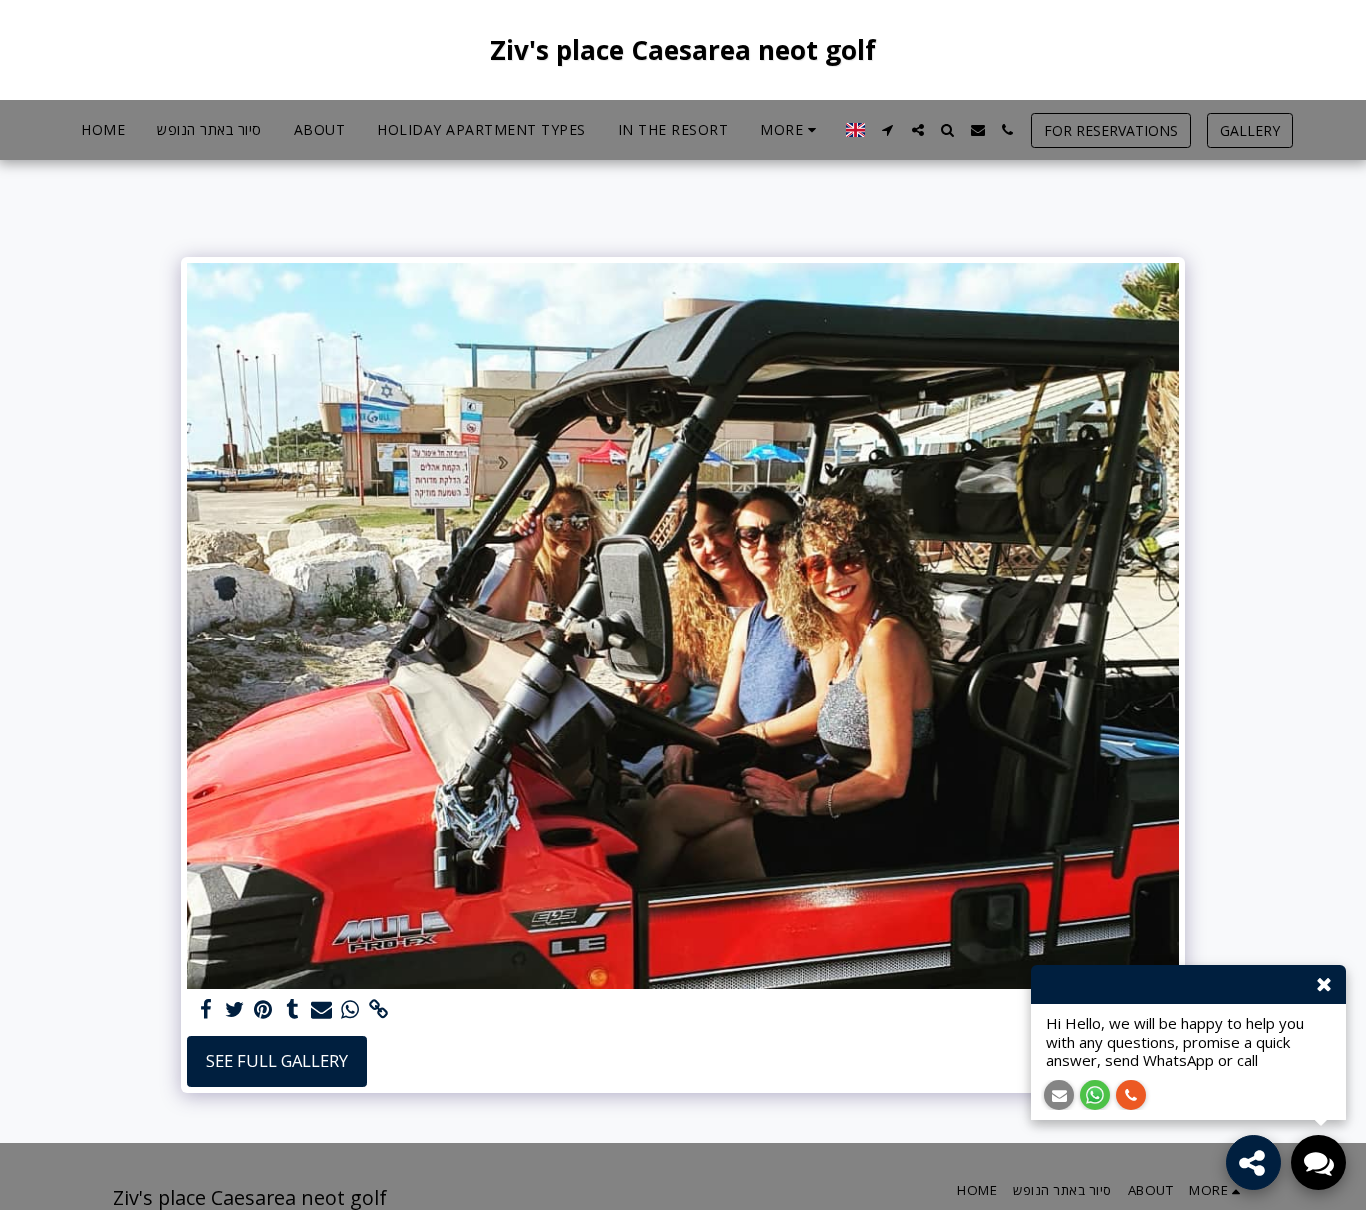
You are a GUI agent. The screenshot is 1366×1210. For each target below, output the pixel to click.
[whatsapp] (350, 1010)
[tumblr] (292, 1010)
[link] (379, 1010)
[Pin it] (263, 1010)
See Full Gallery (277, 1060)
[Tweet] (234, 1010)
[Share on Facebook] (205, 1010)
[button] (888, 130)
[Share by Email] (321, 1010)
